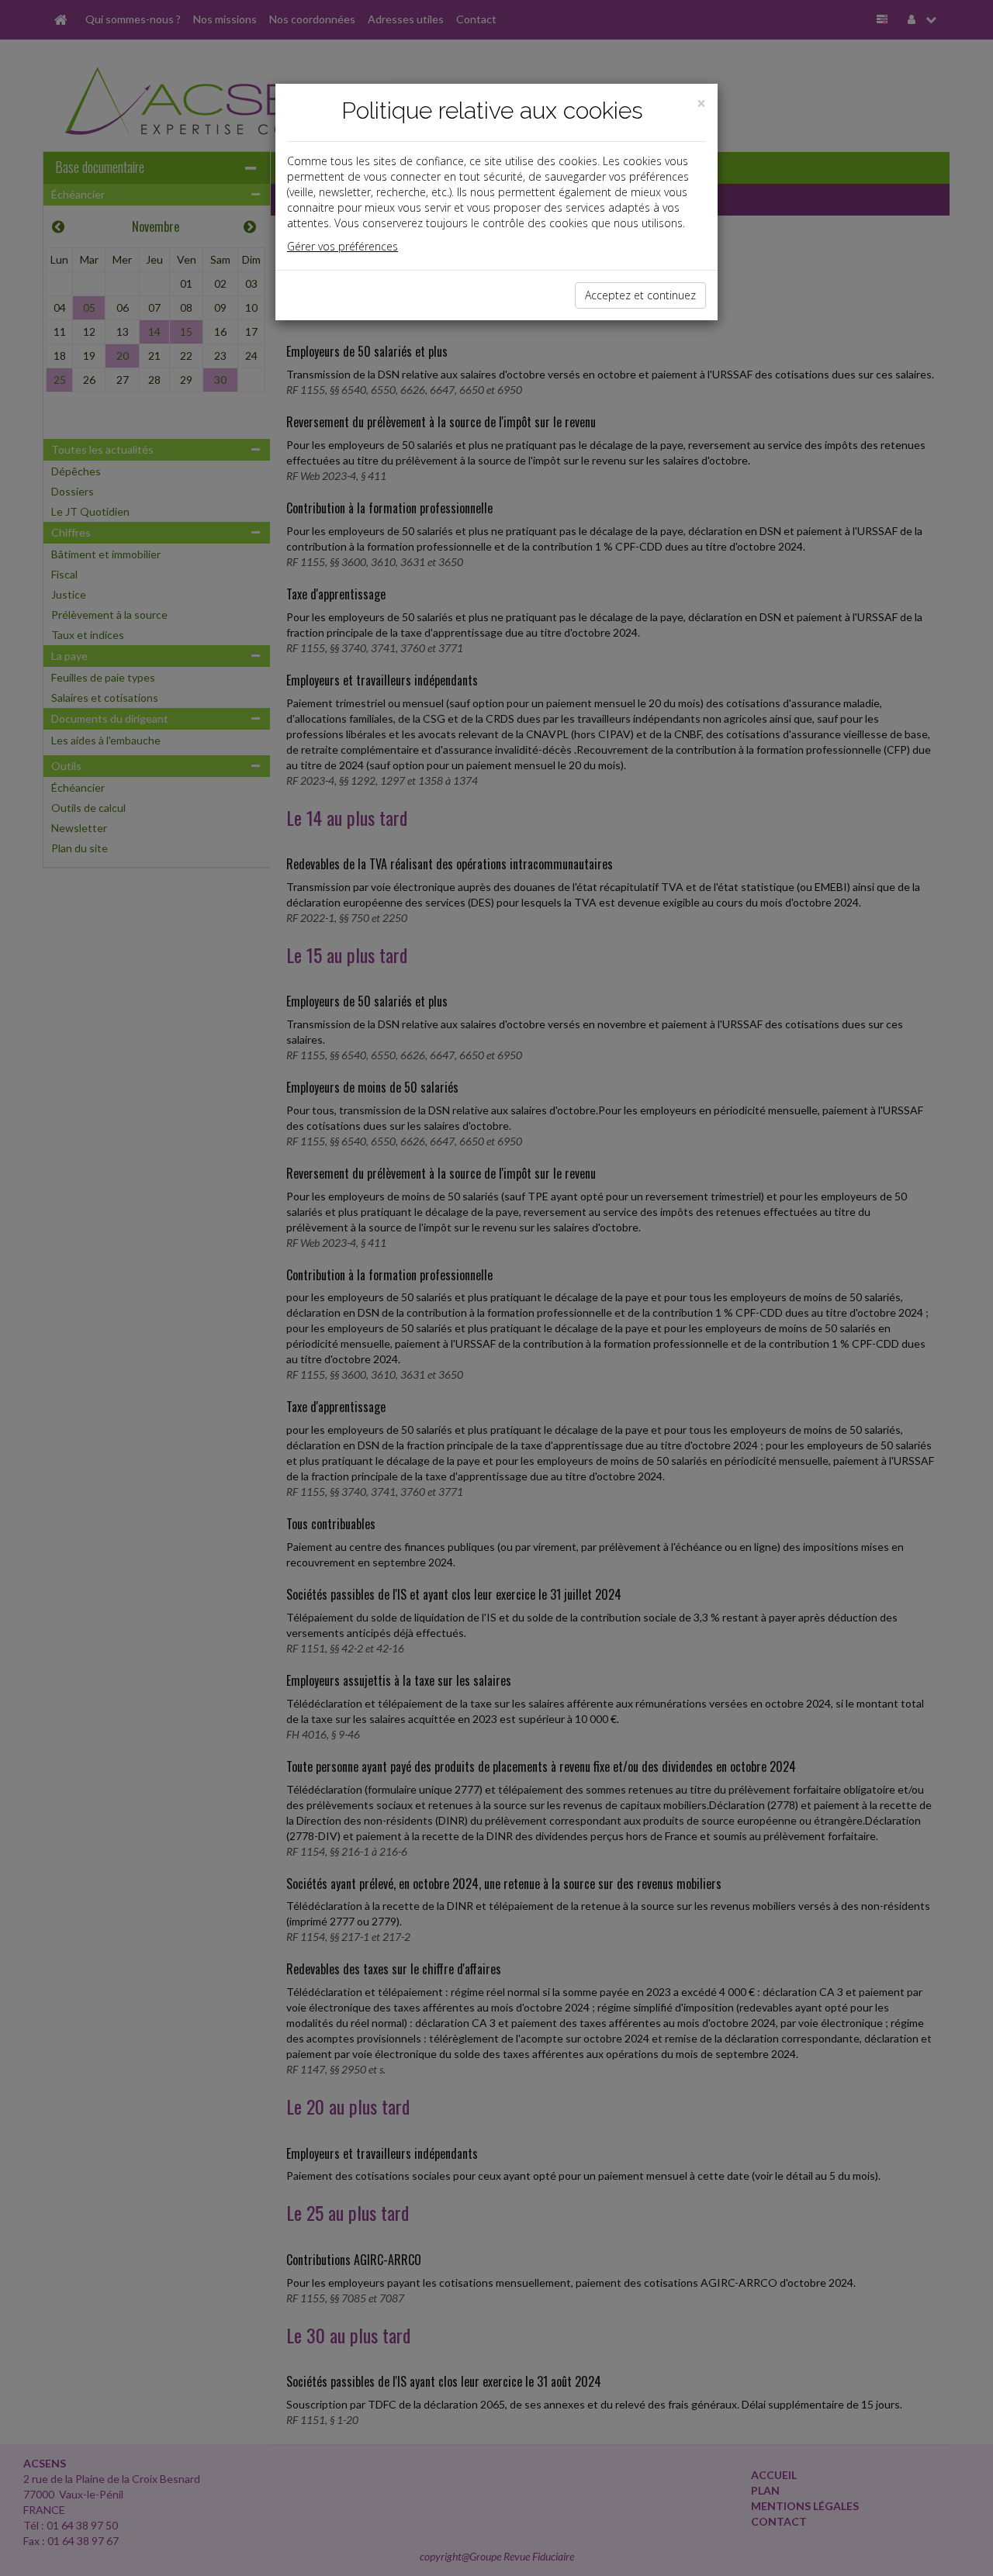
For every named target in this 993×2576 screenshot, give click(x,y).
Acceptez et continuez (640, 295)
